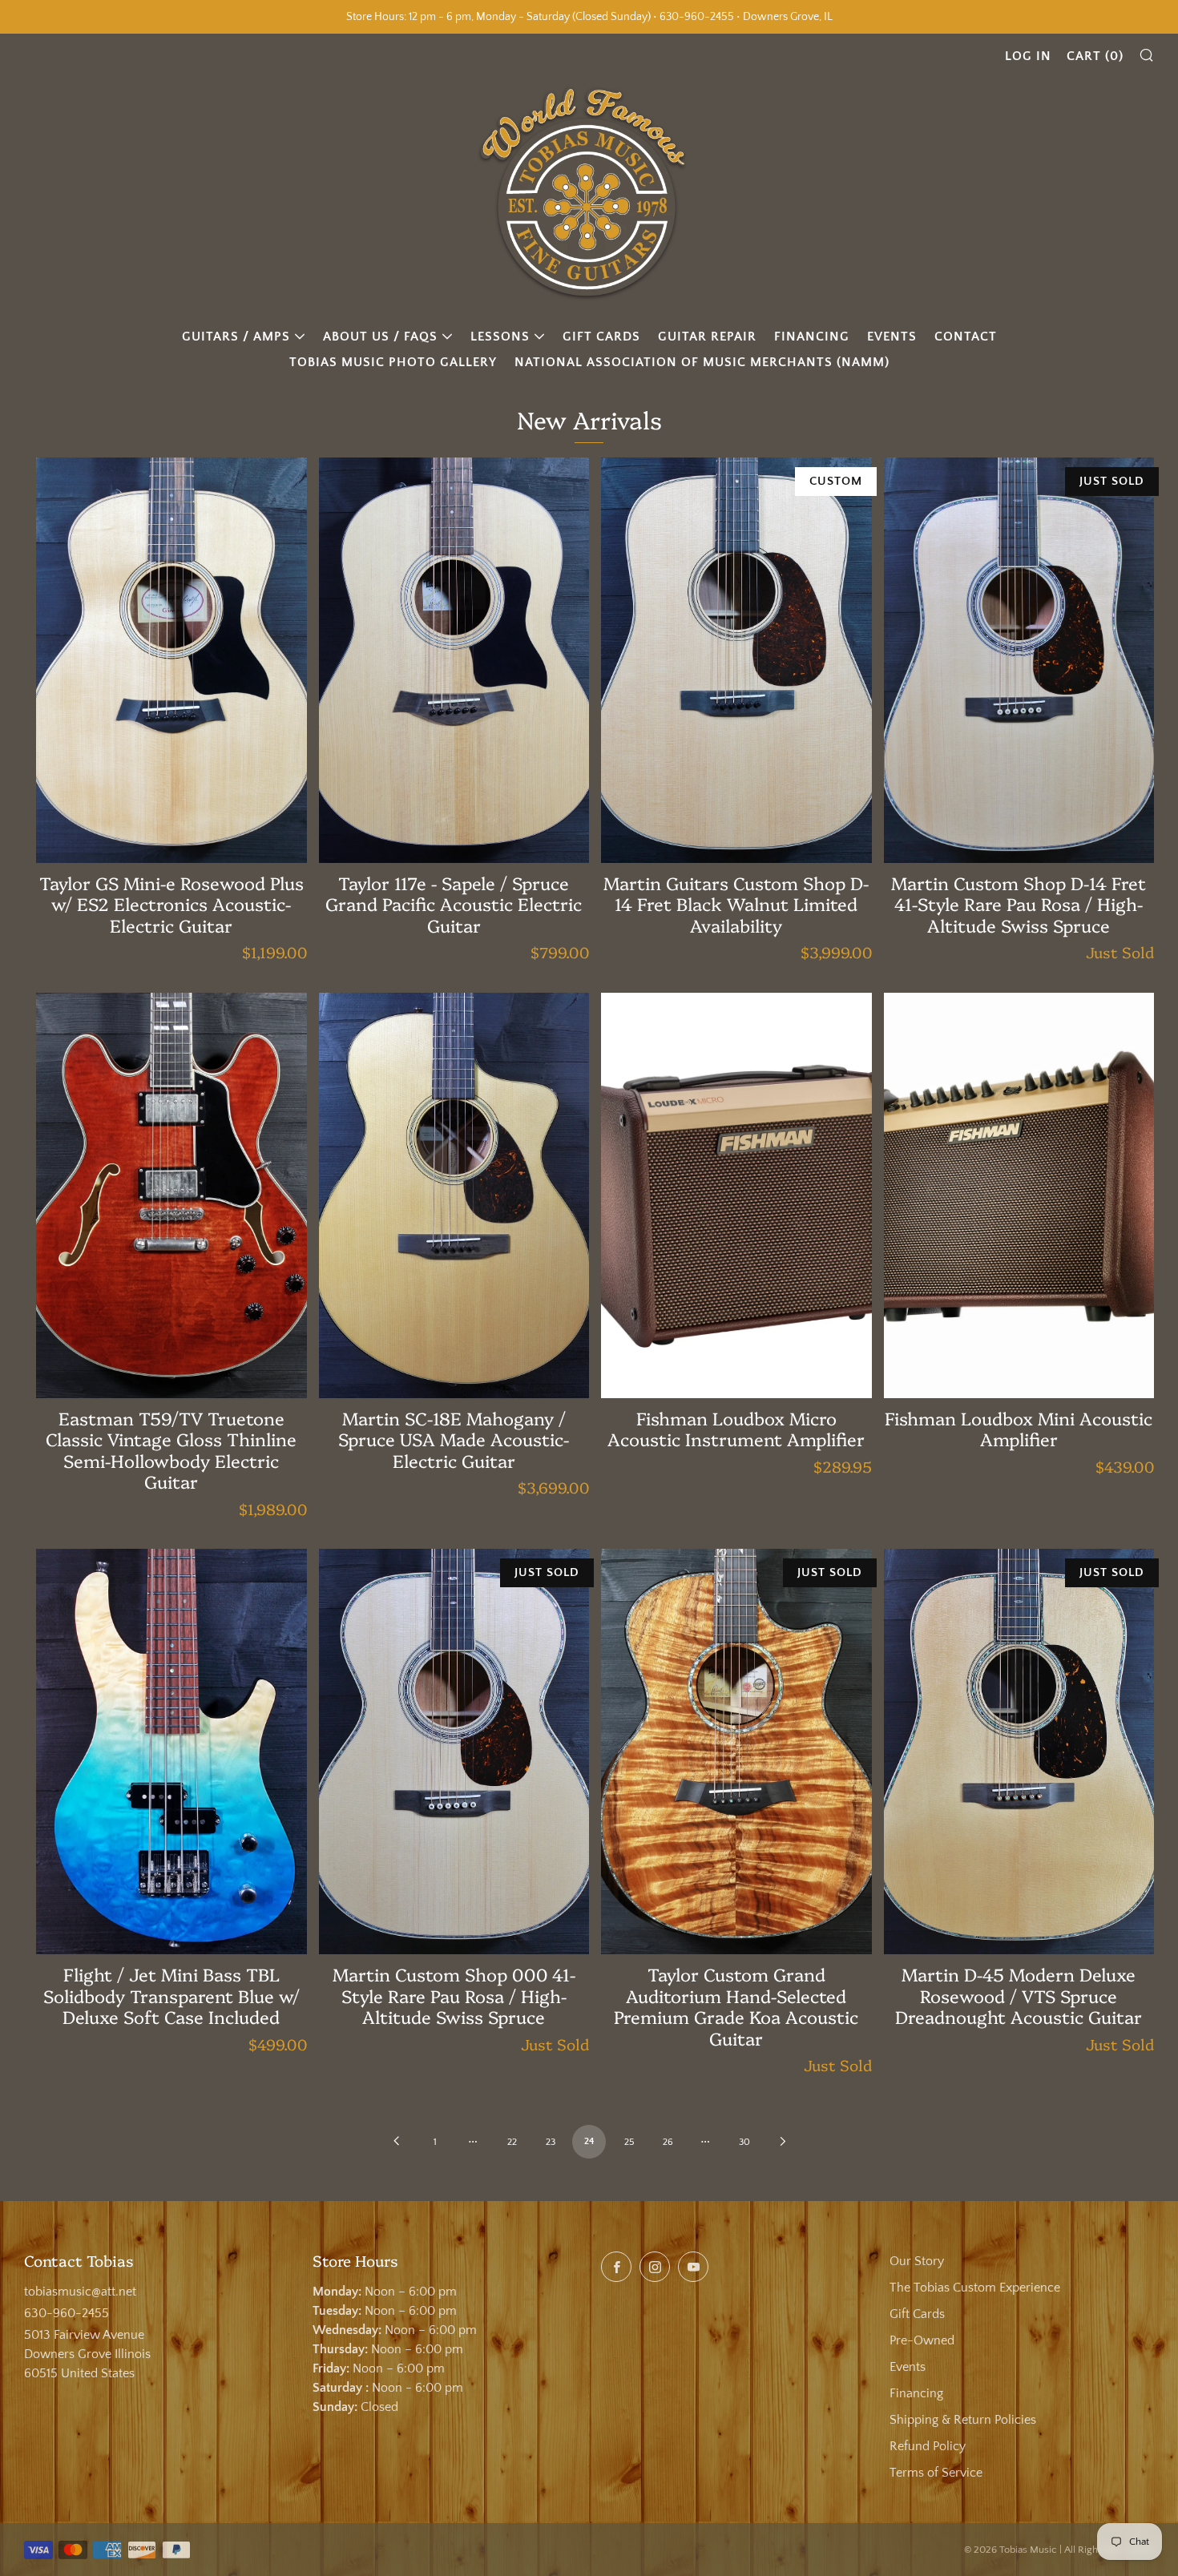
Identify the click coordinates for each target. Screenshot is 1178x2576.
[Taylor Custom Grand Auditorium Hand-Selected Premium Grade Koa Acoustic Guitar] (736, 1752)
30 (744, 2142)
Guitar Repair (707, 337)
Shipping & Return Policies (963, 2420)
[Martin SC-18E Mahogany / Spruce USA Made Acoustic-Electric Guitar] (454, 1195)
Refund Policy (928, 2446)
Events (892, 337)
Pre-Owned (922, 2340)
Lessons (500, 337)
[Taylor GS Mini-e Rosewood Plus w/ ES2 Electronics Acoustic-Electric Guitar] (171, 660)
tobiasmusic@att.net (80, 2292)
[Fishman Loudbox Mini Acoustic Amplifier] (1019, 1195)
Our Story (917, 2261)
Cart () (1095, 56)
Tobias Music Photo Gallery (393, 362)
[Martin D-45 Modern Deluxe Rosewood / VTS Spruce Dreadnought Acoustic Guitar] (1019, 1752)
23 (551, 2142)
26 (668, 2142)
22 (512, 2142)
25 (629, 2142)
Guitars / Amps (236, 337)
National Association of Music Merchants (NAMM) (702, 362)
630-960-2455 (67, 2313)
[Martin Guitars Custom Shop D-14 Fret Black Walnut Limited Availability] (736, 660)
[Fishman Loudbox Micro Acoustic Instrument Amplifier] (736, 1195)
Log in (1028, 56)
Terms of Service (936, 2473)
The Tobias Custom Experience (975, 2288)
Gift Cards (601, 337)
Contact (966, 337)
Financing (812, 337)
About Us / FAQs (380, 337)
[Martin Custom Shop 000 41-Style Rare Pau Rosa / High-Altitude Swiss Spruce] (454, 1752)
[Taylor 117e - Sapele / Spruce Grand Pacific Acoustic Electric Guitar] (454, 660)
